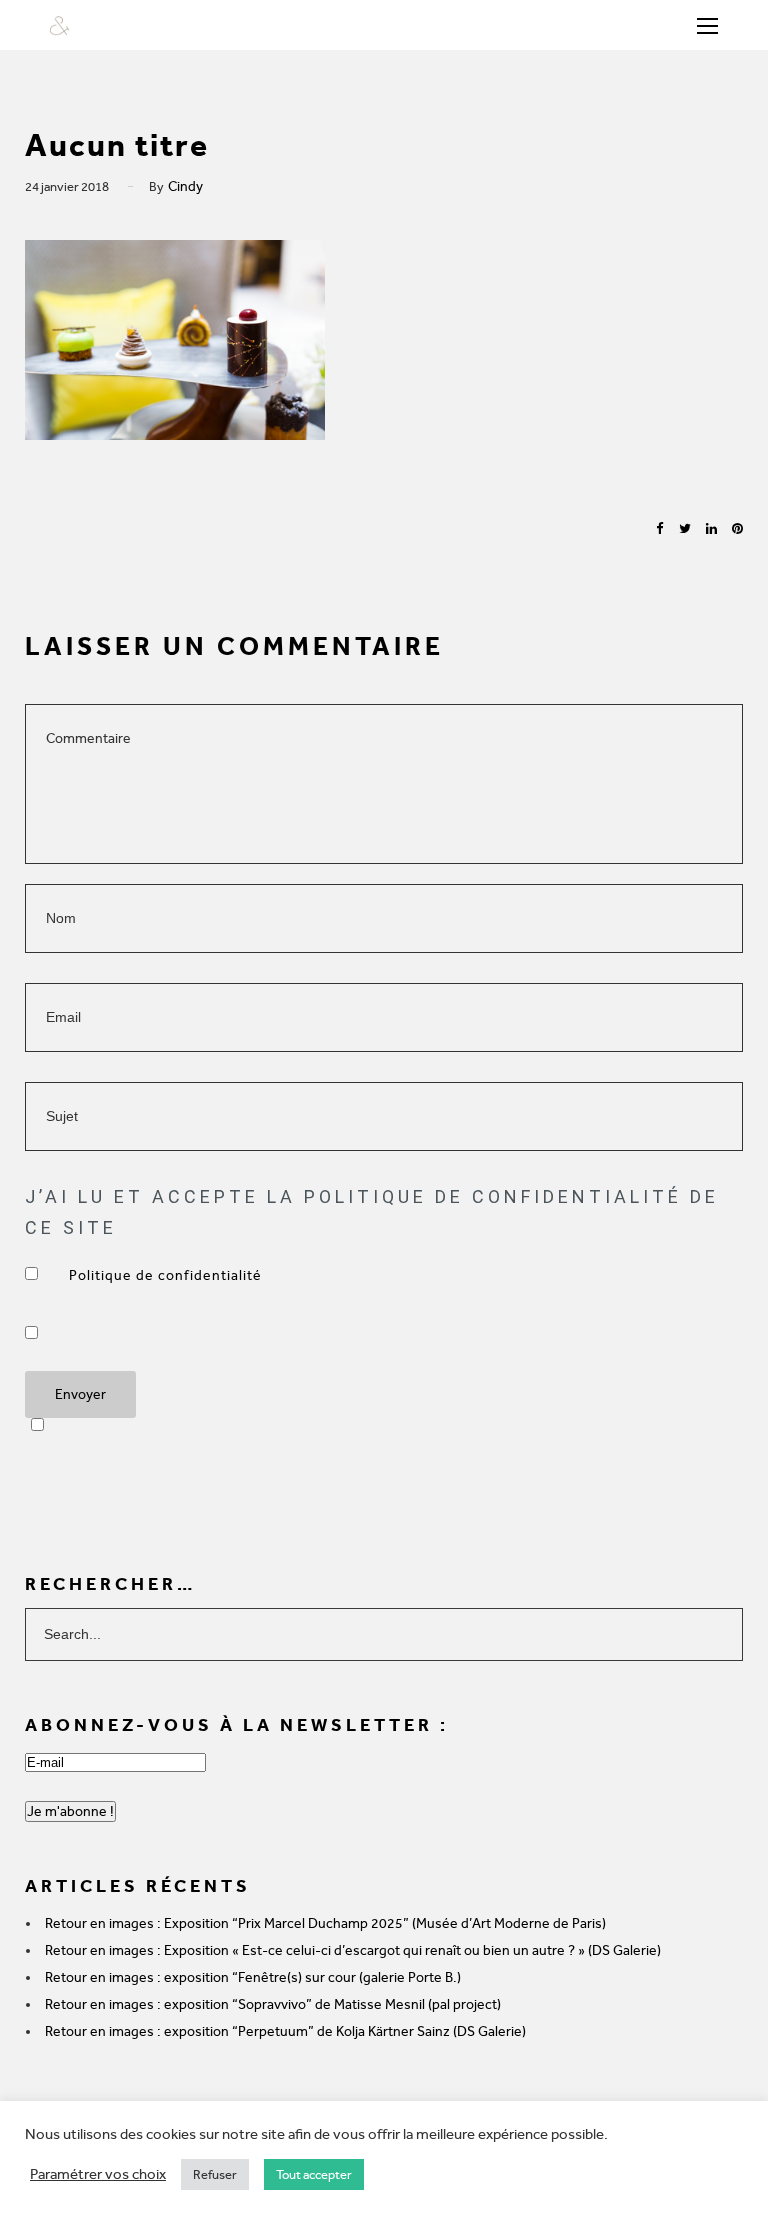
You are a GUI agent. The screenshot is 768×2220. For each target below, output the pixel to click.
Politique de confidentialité (167, 1275)
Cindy (185, 186)
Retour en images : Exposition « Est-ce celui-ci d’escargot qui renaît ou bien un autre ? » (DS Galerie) (353, 1950)
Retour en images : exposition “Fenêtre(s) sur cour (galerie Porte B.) (253, 1977)
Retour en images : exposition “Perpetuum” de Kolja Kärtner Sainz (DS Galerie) (285, 2031)
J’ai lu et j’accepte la (167, 1275)
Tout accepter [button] (314, 2174)
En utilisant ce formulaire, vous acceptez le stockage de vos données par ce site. (79, 1332)
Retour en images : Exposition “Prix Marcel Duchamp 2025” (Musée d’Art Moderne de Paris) (325, 1923)
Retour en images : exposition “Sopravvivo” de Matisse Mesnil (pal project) (273, 2004)
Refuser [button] (215, 2174)
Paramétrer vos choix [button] (98, 2174)
